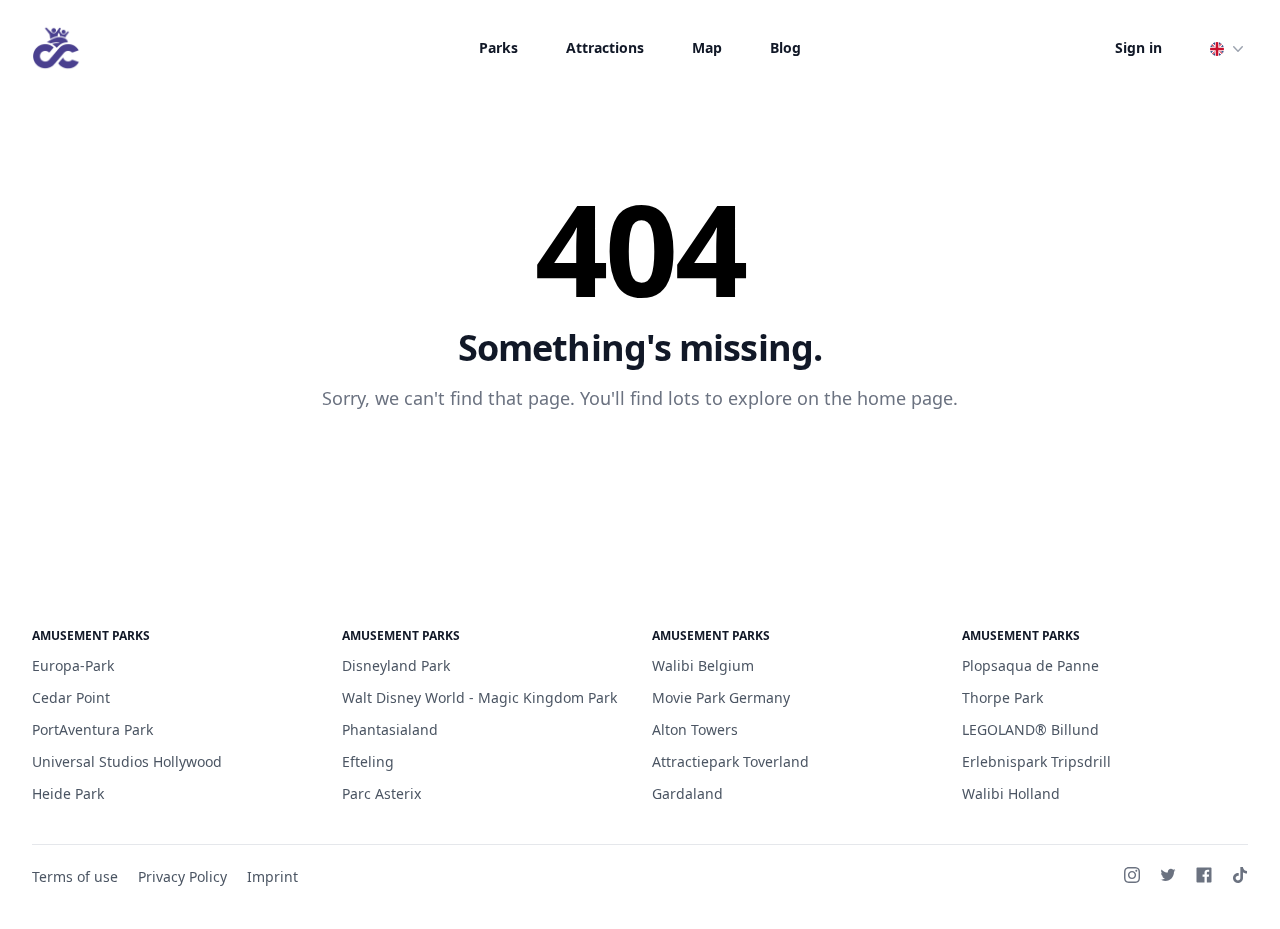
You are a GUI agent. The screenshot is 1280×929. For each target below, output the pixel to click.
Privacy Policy (182, 876)
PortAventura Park (92, 729)
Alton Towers (695, 729)
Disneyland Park (396, 665)
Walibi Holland (1011, 793)
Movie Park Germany (721, 697)
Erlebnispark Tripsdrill (1036, 761)
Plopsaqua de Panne (1030, 665)
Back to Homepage (640, 463)
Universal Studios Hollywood (127, 761)
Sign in (1138, 47)
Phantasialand (390, 729)
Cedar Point (71, 697)
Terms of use (75, 876)
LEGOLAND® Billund (1030, 729)
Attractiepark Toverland (730, 761)
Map (707, 47)
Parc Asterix (381, 793)
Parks (498, 47)
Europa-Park (73, 665)
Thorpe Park (1002, 697)
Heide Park (68, 793)
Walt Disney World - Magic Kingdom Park (479, 697)
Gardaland (687, 793)
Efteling (368, 761)
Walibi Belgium (703, 665)
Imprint (272, 876)
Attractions (605, 47)
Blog (785, 47)
